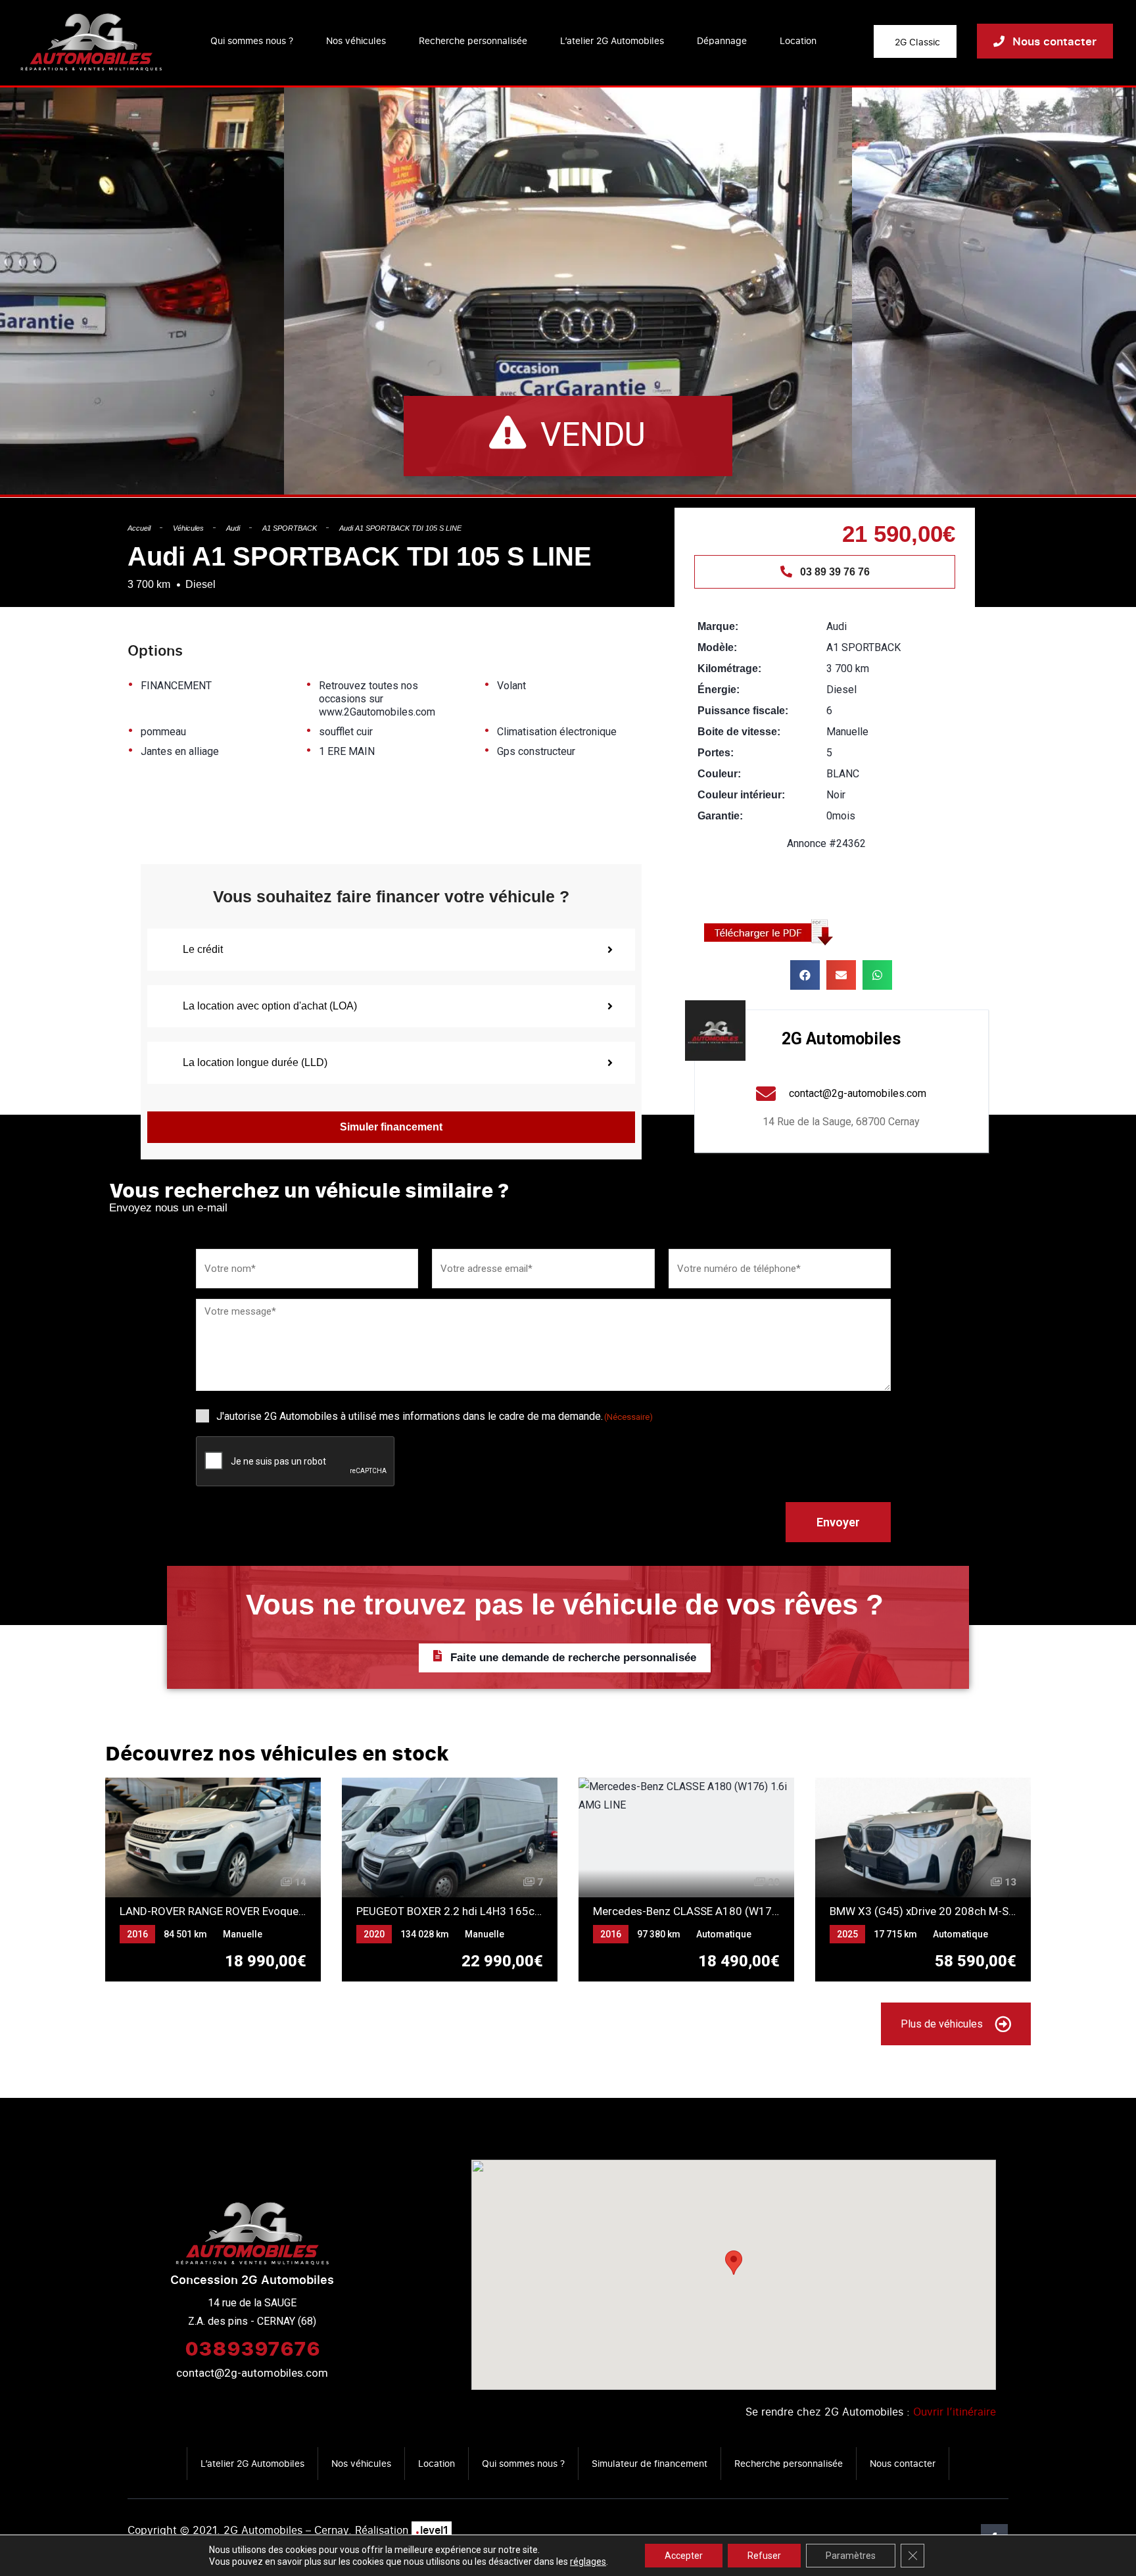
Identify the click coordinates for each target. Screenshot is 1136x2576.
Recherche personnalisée (473, 40)
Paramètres (851, 2556)
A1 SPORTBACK (290, 528)
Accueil (139, 528)
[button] (805, 975)
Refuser (764, 2556)
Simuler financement (391, 1127)
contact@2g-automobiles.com (252, 2373)
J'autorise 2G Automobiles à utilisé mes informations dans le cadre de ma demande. (435, 1416)
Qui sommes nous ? (252, 40)
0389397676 (252, 2348)
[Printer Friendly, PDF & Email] (773, 932)
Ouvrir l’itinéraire (955, 2412)
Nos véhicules (356, 40)
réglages (588, 2562)
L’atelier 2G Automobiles (612, 40)
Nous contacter (903, 2463)
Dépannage (722, 40)
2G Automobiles (841, 1039)
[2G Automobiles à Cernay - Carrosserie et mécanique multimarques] (91, 41)
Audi (233, 528)
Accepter (684, 2556)
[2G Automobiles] (715, 1031)
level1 (432, 2530)
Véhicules (188, 528)
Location (798, 40)
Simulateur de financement (650, 2463)
